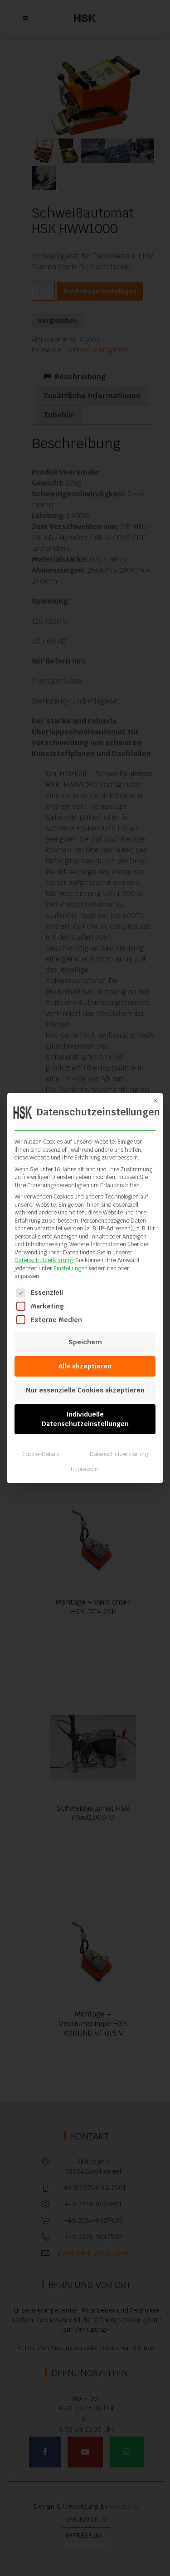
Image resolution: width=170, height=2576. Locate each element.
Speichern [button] (85, 1342)
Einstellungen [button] (70, 1268)
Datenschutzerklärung (44, 1260)
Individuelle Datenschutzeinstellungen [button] (85, 1419)
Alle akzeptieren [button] (85, 1366)
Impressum (85, 1469)
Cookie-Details (41, 1454)
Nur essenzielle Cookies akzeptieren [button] (85, 1390)
